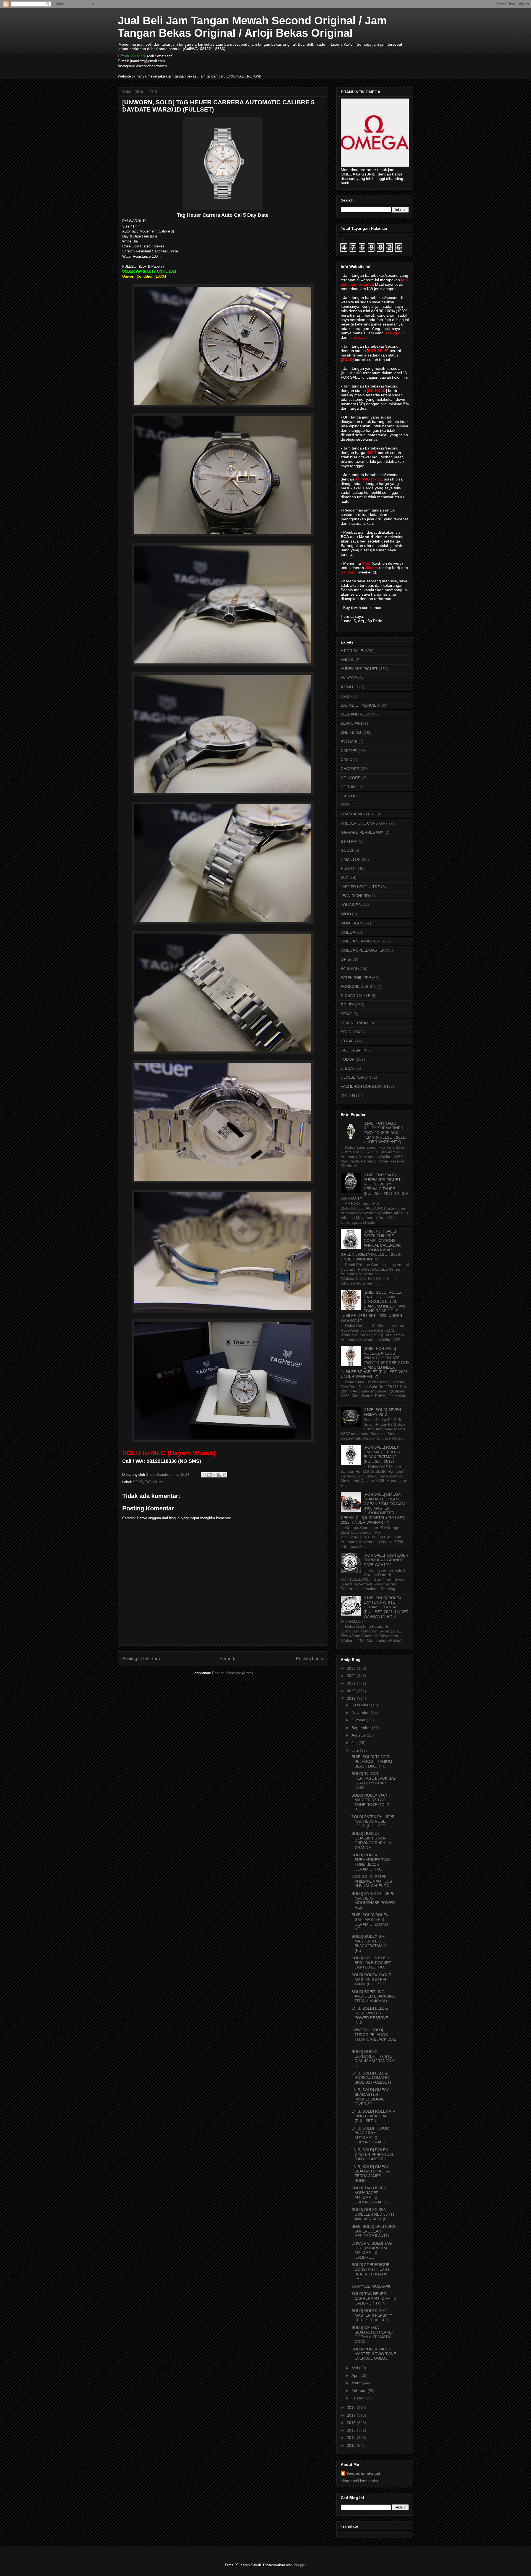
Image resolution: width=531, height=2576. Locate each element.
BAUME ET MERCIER (360, 705)
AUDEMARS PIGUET (359, 669)
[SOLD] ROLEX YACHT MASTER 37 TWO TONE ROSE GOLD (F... (371, 1802)
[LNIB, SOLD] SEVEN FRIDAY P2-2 (382, 1412)
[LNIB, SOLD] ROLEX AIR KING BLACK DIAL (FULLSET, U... (373, 2116)
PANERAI (349, 968)
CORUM (348, 787)
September (362, 1728)
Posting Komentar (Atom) (232, 1673)
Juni (356, 1750)
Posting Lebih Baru (141, 1659)
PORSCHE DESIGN (358, 986)
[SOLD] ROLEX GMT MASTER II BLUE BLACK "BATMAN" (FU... (369, 1943)
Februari (360, 2391)
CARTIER (349, 751)
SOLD (138, 1482)
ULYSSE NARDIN (356, 1077)
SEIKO (347, 1014)
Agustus (359, 1735)
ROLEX (347, 1005)
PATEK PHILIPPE (356, 978)
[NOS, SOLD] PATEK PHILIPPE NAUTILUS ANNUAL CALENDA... (371, 1881)
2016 (352, 2423)
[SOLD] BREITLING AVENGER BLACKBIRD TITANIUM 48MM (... (373, 1996)
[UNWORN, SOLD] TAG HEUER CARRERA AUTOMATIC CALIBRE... (371, 2250)
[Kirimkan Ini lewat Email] (204, 1475)
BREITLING (351, 732)
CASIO (347, 759)
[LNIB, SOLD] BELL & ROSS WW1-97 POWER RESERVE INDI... (369, 2015)
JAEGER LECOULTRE (360, 887)
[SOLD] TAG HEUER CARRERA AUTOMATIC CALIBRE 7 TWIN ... (373, 2298)
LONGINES (351, 905)
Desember (361, 1705)
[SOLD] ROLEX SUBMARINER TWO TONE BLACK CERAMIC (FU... (370, 1862)
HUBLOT (349, 869)
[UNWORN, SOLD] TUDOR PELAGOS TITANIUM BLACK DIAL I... (373, 2037)
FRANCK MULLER (357, 814)
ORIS (345, 959)
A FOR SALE (352, 651)
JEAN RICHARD (355, 896)
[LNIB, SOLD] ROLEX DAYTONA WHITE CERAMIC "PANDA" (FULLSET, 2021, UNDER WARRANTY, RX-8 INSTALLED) (375, 1609)
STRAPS (348, 1041)
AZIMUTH (349, 687)
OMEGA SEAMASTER (360, 941)
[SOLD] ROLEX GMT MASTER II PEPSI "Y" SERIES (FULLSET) (371, 2315)
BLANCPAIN (351, 723)
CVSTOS (349, 796)
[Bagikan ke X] (214, 1475)
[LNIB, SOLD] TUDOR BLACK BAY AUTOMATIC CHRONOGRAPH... (370, 2135)
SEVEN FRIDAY (355, 1023)
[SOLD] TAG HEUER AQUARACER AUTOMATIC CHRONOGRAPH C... (371, 2195)
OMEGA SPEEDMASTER (363, 950)
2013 (352, 2445)
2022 (352, 1676)
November (361, 1712)
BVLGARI (349, 741)
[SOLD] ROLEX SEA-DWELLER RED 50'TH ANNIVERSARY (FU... (372, 2214)
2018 (352, 2407)
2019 (352, 1698)
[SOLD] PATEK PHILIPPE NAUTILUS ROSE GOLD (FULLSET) (372, 1821)
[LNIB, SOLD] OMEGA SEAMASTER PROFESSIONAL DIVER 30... (370, 2097)
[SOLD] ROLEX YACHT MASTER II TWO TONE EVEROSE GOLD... (373, 2354)
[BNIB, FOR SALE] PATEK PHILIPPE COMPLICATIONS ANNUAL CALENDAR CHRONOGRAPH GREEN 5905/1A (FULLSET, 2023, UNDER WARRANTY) (371, 1245)
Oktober (359, 1720)
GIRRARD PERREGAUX (362, 832)
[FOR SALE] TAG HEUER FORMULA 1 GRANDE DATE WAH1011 (386, 1560)
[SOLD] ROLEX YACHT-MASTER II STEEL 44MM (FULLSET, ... (371, 1980)
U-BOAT (348, 1068)
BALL (345, 696)
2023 (352, 1668)
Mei (355, 2368)
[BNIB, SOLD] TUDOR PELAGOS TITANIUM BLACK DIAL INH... (371, 1761)
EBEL (346, 805)
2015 (352, 2430)
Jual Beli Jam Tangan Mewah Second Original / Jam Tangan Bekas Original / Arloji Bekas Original (252, 27)
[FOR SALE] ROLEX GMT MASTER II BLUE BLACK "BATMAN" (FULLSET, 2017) (384, 1454)
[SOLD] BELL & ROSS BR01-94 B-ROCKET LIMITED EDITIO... (371, 1963)
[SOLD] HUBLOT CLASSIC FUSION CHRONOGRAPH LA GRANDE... (371, 1840)
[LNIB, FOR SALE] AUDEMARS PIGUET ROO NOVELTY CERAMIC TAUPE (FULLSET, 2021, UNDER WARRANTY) (375, 1187)
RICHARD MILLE (356, 996)
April (356, 2375)
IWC (344, 878)
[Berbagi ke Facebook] (219, 1475)
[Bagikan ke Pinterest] (225, 1475)
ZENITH (348, 1095)
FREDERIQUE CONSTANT (364, 823)
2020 (352, 1691)
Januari (359, 2398)
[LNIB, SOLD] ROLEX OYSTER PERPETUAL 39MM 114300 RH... (372, 2154)
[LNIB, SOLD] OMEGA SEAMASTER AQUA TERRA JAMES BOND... (370, 2174)
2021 (352, 1683)
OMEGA (348, 932)
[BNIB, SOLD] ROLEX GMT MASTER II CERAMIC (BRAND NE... (369, 1922)
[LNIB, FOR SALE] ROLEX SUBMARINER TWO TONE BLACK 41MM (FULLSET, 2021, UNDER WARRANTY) (385, 1132)
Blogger (300, 2565)
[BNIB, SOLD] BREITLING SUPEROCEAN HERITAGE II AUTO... (373, 2231)
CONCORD (351, 778)
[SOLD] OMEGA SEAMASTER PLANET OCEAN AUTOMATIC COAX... (372, 2334)
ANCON (348, 660)
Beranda (228, 1659)
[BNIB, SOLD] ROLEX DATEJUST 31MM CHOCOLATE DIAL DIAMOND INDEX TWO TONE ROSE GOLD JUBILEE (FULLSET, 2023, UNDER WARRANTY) (373, 1306)
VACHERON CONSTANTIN (364, 1086)
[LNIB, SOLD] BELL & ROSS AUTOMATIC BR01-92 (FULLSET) (371, 2078)
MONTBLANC (353, 923)
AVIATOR (349, 678)
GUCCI (347, 850)
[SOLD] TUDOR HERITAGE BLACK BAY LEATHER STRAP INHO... (373, 1781)
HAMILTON (351, 859)
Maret (357, 2383)
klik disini (351, 373)
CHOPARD (350, 769)
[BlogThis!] (209, 1475)
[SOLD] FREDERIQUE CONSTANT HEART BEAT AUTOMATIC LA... (370, 2272)
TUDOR (348, 1059)
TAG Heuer (154, 1482)
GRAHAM (349, 841)
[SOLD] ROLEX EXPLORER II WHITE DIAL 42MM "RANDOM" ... (373, 2058)
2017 (352, 2415)
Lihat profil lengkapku (359, 2481)
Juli (355, 1743)
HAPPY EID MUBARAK (370, 2286)
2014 (352, 2438)
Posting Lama (309, 1659)
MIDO (346, 914)
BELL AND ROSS (356, 714)
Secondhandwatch (364, 2473)
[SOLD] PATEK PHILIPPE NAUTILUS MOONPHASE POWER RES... (373, 1900)
